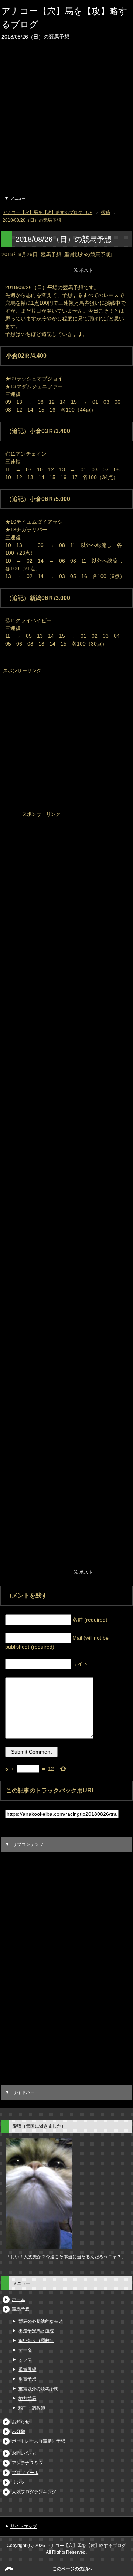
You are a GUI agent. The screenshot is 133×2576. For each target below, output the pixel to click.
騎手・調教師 (32, 2408)
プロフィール (25, 2473)
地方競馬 (27, 2398)
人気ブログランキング (34, 2492)
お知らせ (21, 2422)
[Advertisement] (66, 121)
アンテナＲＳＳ (27, 2463)
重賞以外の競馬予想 (88, 254)
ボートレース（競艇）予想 (38, 2441)
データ (25, 2350)
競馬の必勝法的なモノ (41, 2321)
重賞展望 (27, 2369)
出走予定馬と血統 (36, 2331)
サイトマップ (24, 2526)
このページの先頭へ (72, 2569)
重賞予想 (27, 2379)
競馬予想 (51, 254)
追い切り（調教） (36, 2341)
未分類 (18, 2431)
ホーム (18, 2299)
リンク (18, 2482)
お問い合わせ (25, 2453)
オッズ (25, 2360)
